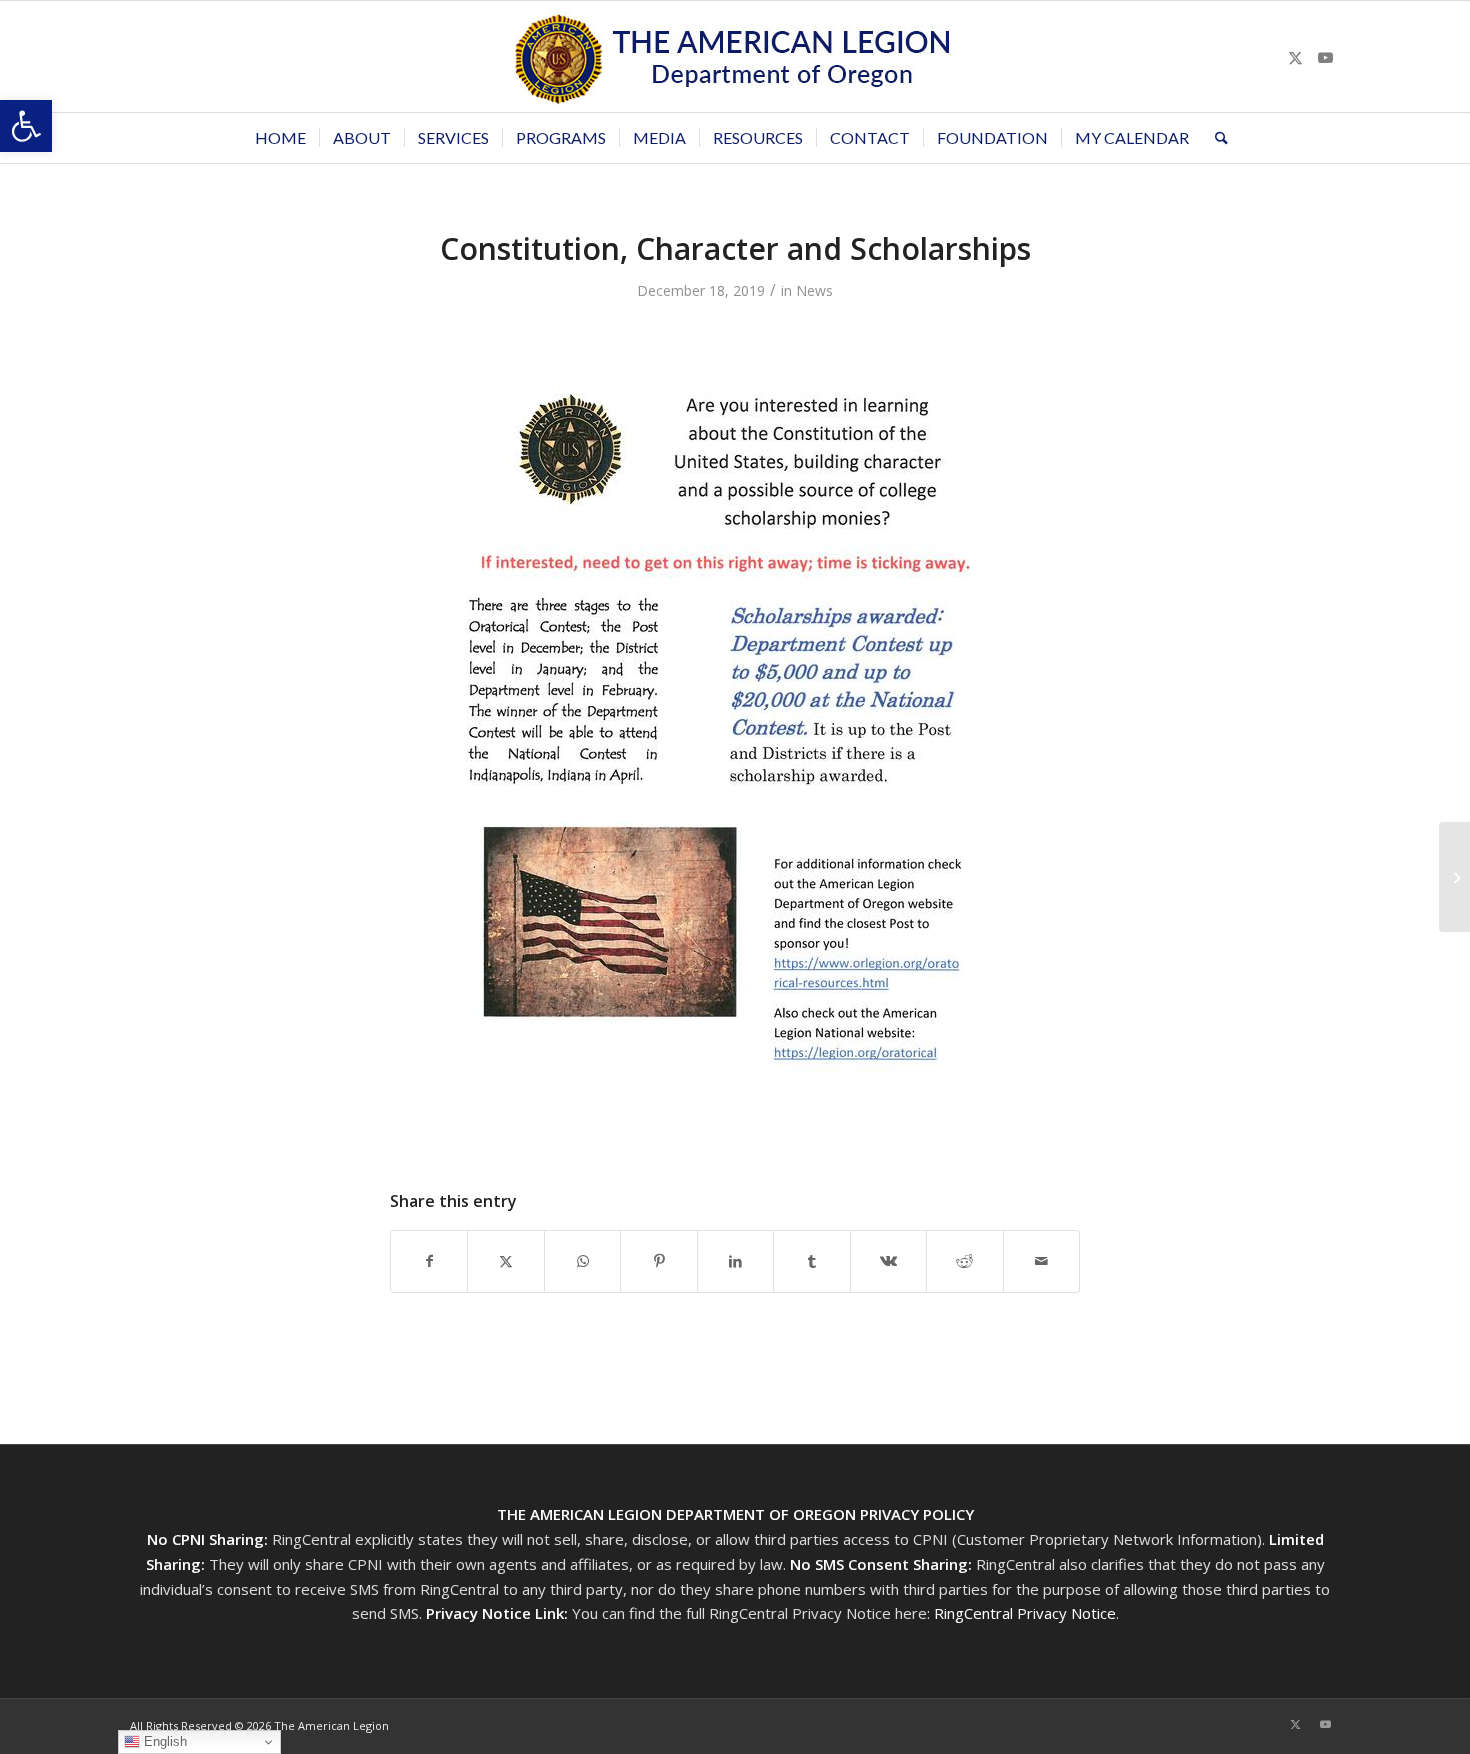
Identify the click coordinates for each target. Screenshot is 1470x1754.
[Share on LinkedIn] (735, 1261)
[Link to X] (1295, 57)
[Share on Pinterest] (658, 1261)
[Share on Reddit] (964, 1261)
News (814, 290)
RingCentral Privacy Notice (1025, 1613)
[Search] (1215, 138)
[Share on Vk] (888, 1261)
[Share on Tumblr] (811, 1261)
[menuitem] (280, 138)
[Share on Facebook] (429, 1261)
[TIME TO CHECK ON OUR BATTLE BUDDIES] (1454, 877)
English (163, 1741)
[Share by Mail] (1042, 1261)
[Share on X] (505, 1261)
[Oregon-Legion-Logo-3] (735, 56)
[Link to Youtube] (1325, 57)
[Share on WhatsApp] (582, 1261)
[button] (26, 126)
